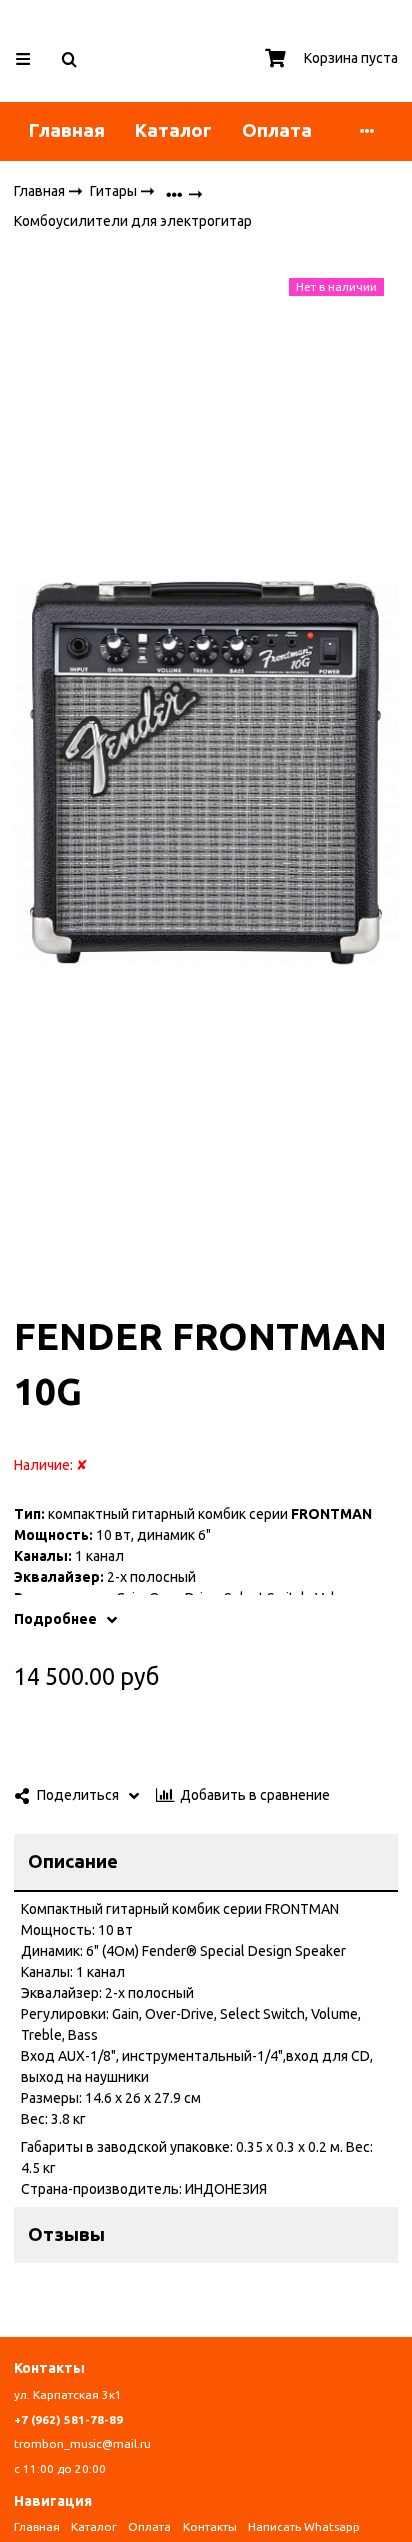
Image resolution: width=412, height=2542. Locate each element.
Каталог (173, 130)
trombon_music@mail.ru (82, 2443)
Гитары (115, 190)
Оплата (277, 130)
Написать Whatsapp (304, 2526)
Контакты (210, 2526)
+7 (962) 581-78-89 (68, 2419)
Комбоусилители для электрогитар (133, 222)
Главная (67, 130)
